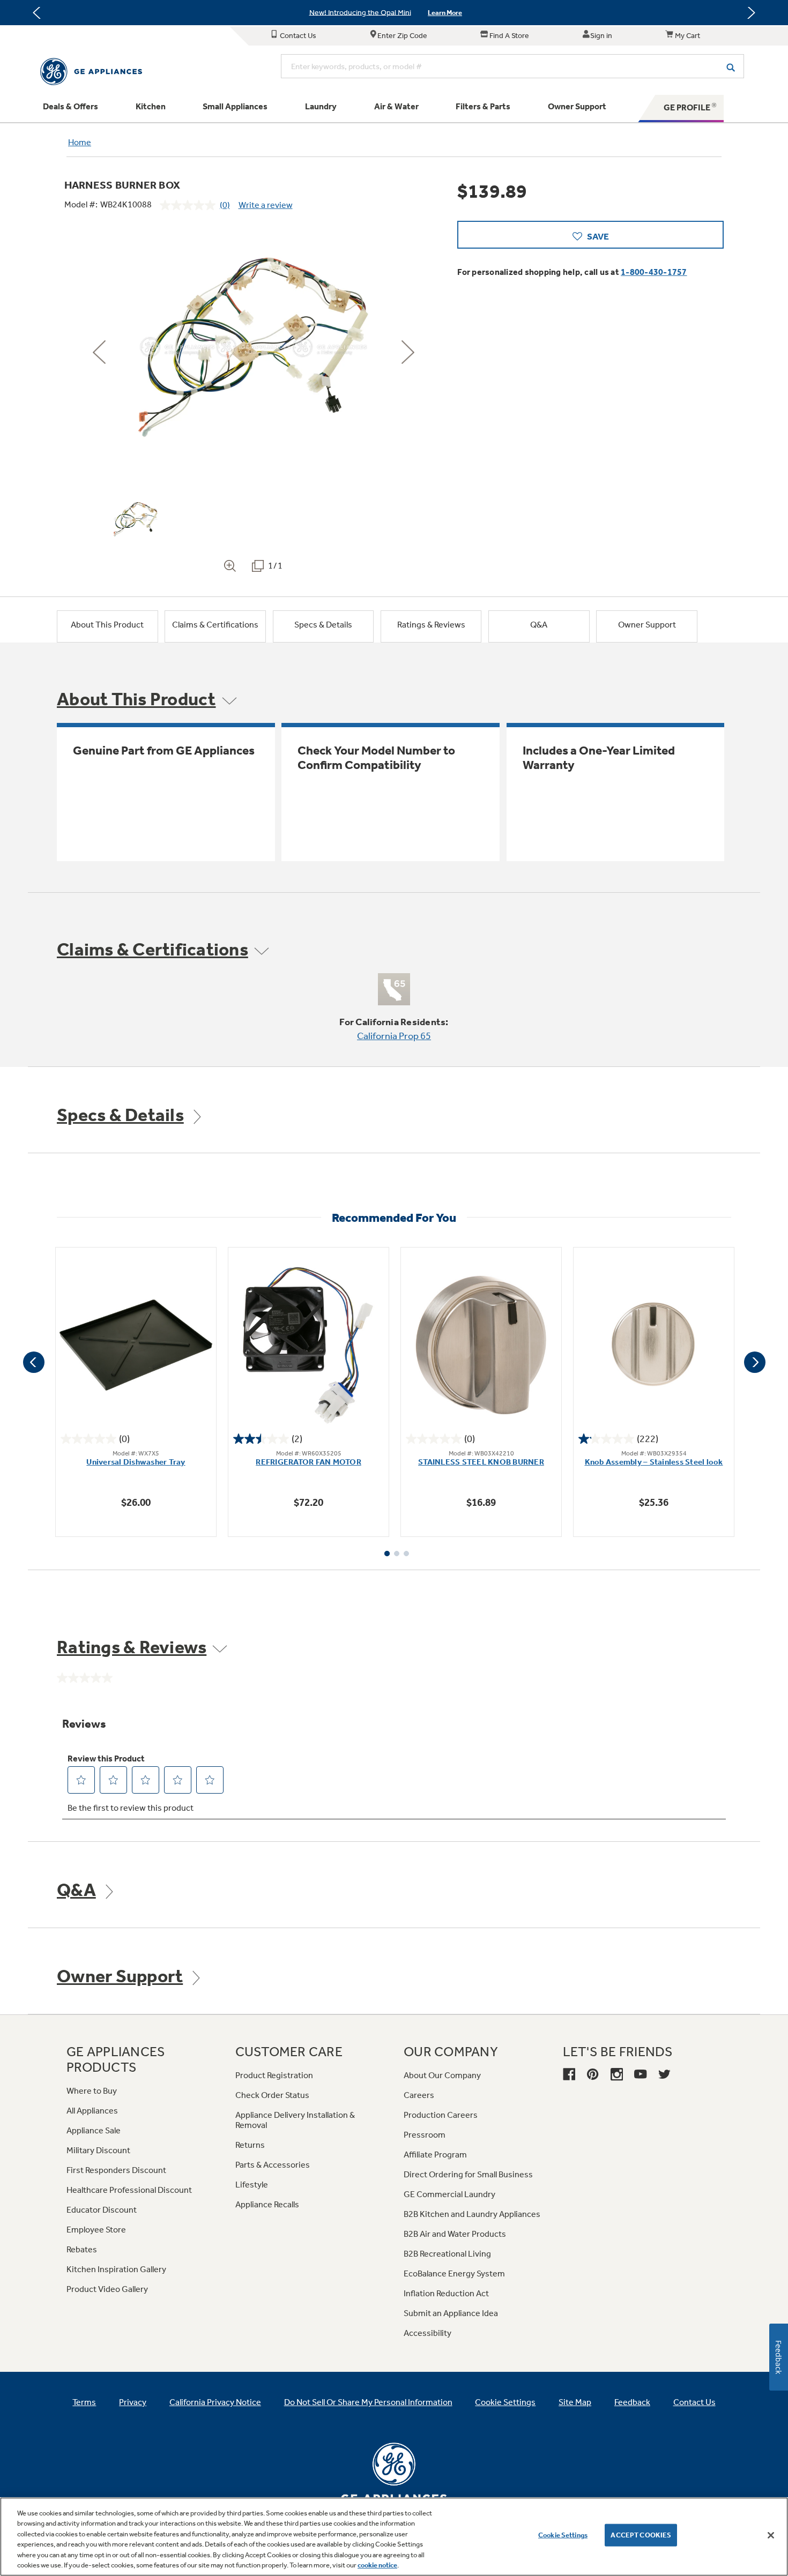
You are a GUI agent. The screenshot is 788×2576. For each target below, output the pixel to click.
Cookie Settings (563, 2535)
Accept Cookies (641, 2535)
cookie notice (377, 2565)
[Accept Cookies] (771, 2535)
